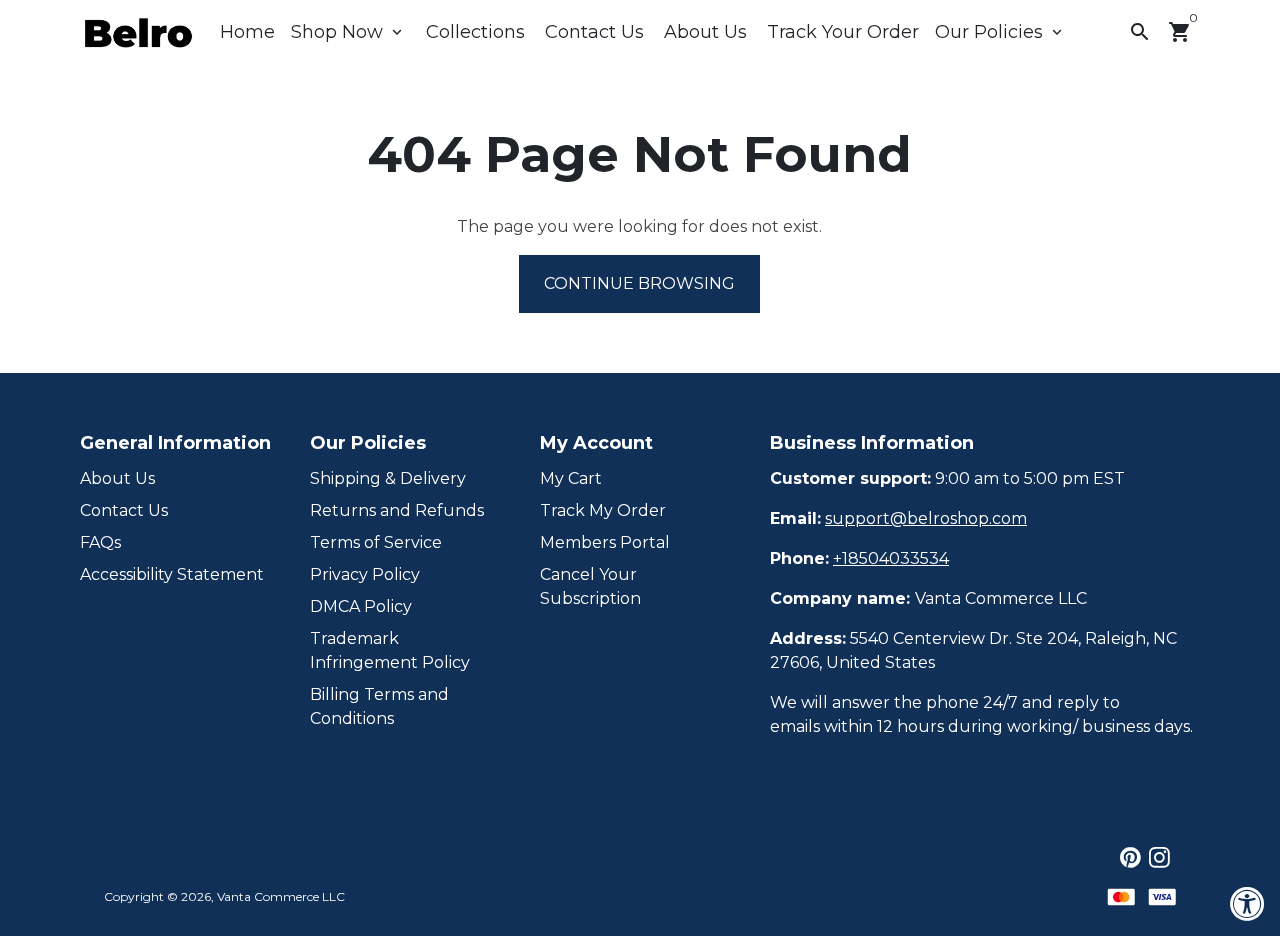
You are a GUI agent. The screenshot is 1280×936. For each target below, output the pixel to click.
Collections (475, 32)
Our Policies (1000, 32)
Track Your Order (843, 32)
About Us (705, 32)
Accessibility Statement (172, 574)
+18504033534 (891, 558)
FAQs (100, 542)
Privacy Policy (365, 574)
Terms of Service (376, 542)
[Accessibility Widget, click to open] (1247, 903)
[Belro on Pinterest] (1130, 857)
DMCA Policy (361, 606)
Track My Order (603, 510)
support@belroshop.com (926, 518)
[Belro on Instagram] (1159, 857)
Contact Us (594, 32)
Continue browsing (639, 283)
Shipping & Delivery (388, 478)
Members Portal (605, 542)
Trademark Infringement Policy (390, 650)
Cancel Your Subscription (590, 586)
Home (247, 32)
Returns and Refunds (397, 510)
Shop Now (348, 32)
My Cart (571, 478)
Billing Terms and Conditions (379, 706)
